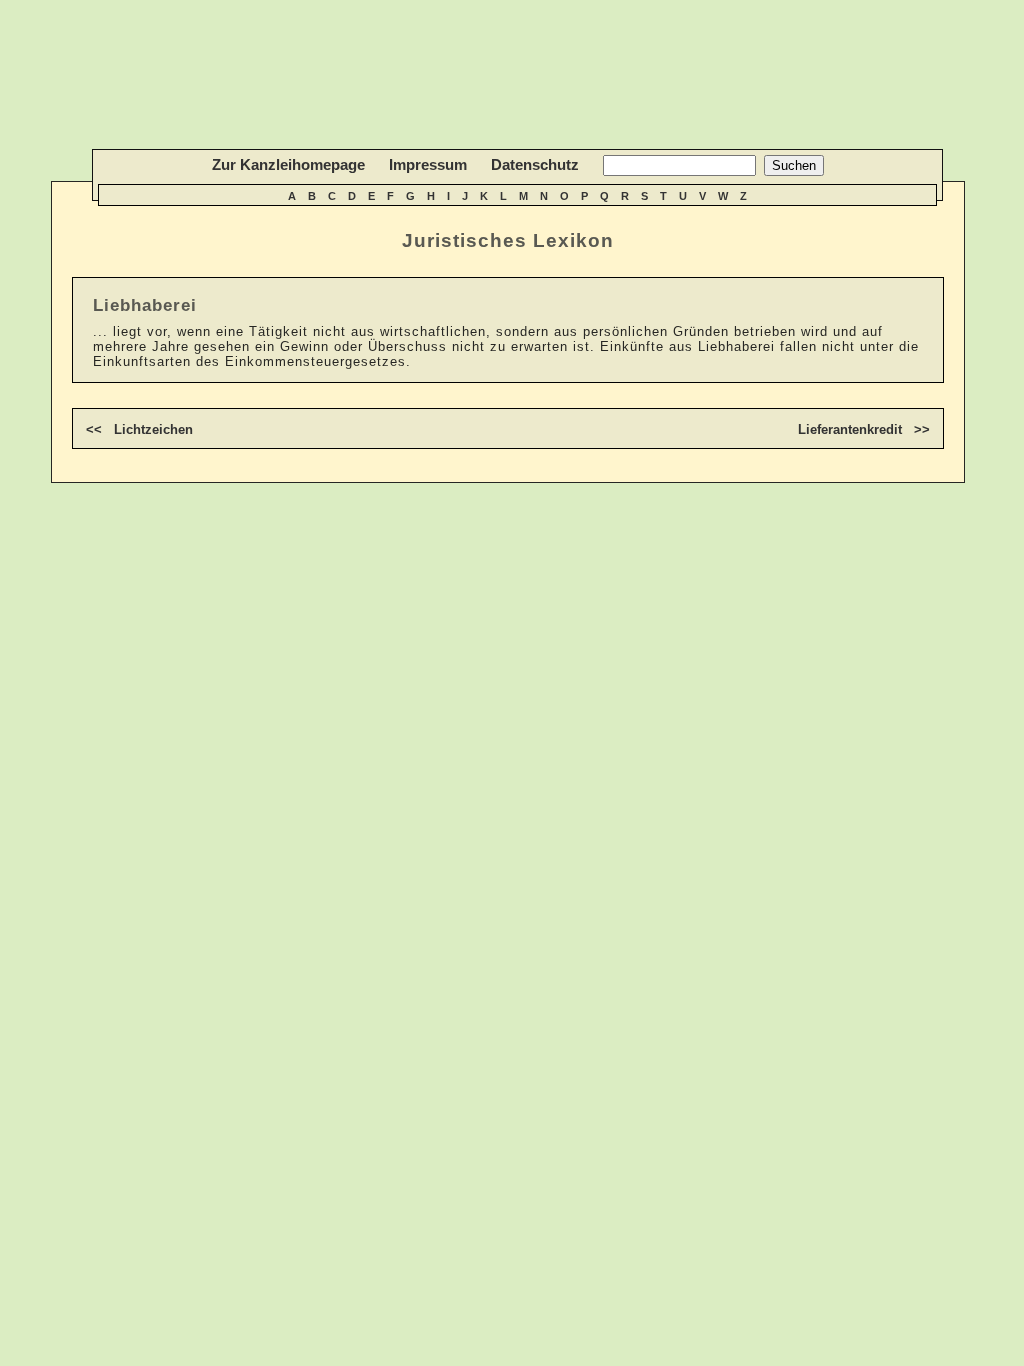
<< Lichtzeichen (139, 429)
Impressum (428, 164)
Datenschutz (535, 164)
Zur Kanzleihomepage (288, 164)
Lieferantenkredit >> (864, 429)
